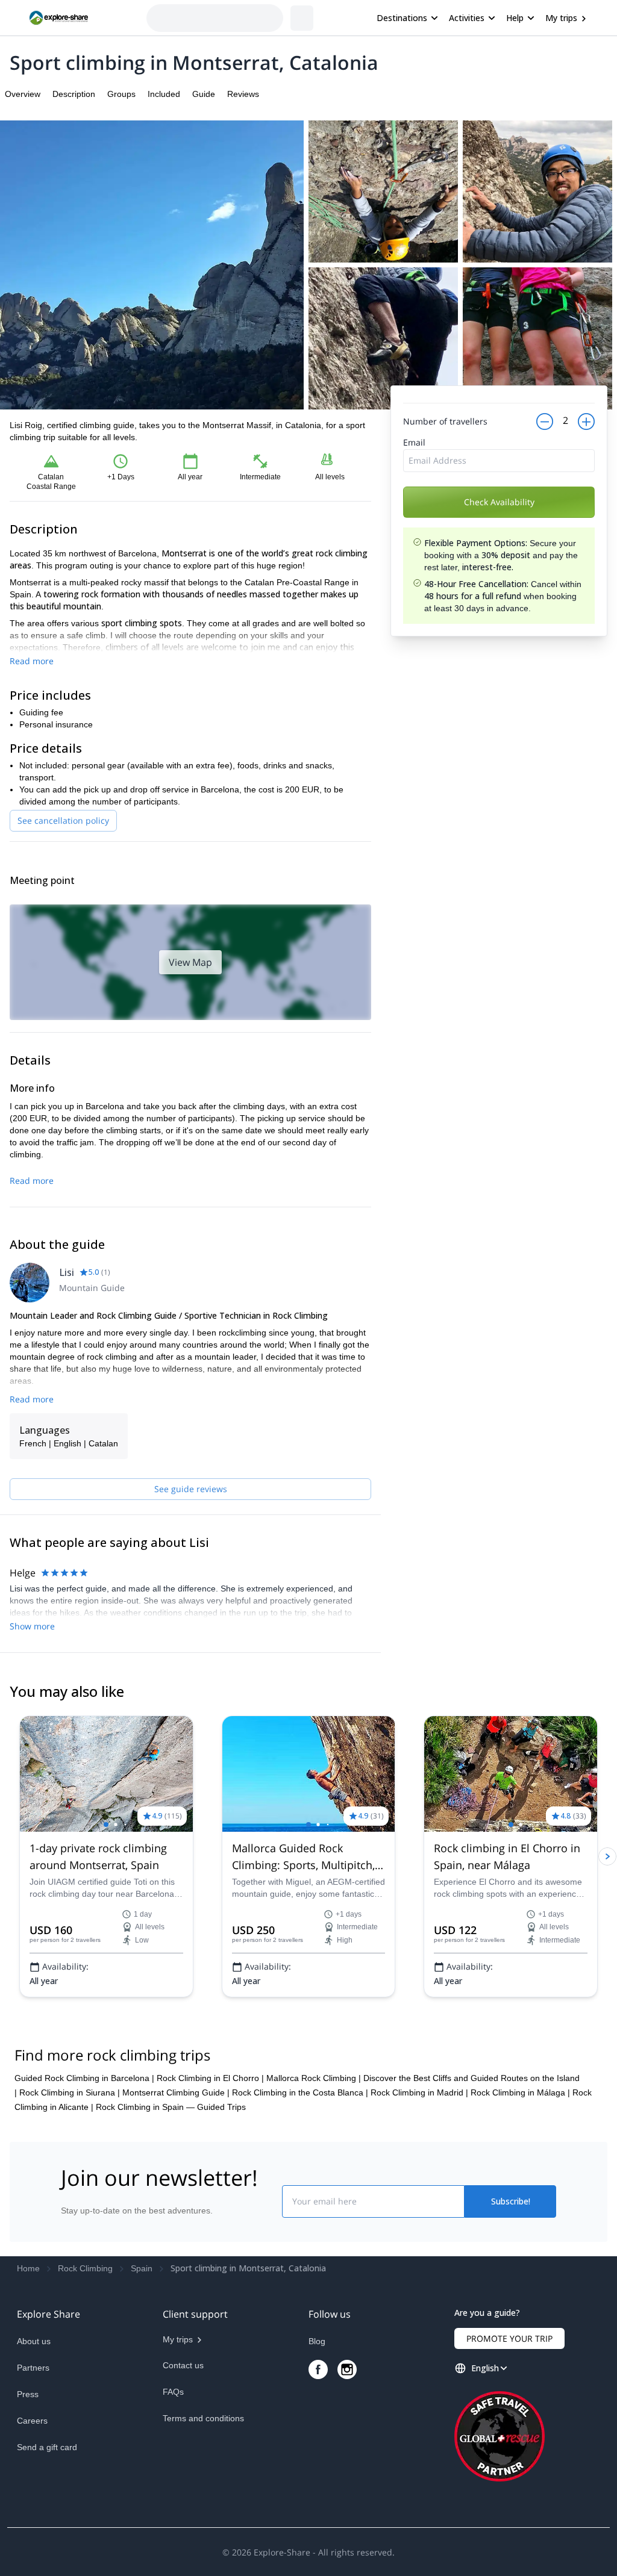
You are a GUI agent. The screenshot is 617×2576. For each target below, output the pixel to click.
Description (74, 94)
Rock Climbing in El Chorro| (210, 2078)
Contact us (183, 2365)
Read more (32, 661)
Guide (204, 94)
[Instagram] (347, 2369)
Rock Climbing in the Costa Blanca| (300, 2092)
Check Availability (499, 536)
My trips (561, 18)
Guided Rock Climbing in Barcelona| (84, 2078)
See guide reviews (191, 1489)
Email (414, 476)
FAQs (173, 2392)
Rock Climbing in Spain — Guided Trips (171, 2107)
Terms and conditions (203, 2418)
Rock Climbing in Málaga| (520, 2092)
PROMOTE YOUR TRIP (509, 2338)
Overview (23, 94)
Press (28, 2394)
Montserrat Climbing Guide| (176, 2092)
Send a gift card (47, 2447)
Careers (32, 2421)
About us (34, 2341)
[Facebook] (318, 2369)
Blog (317, 2341)
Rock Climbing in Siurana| (70, 2092)
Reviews (243, 94)
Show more (32, 1626)
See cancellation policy (63, 820)
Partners (33, 2368)
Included (164, 94)
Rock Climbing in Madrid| (419, 2092)
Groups (121, 94)
